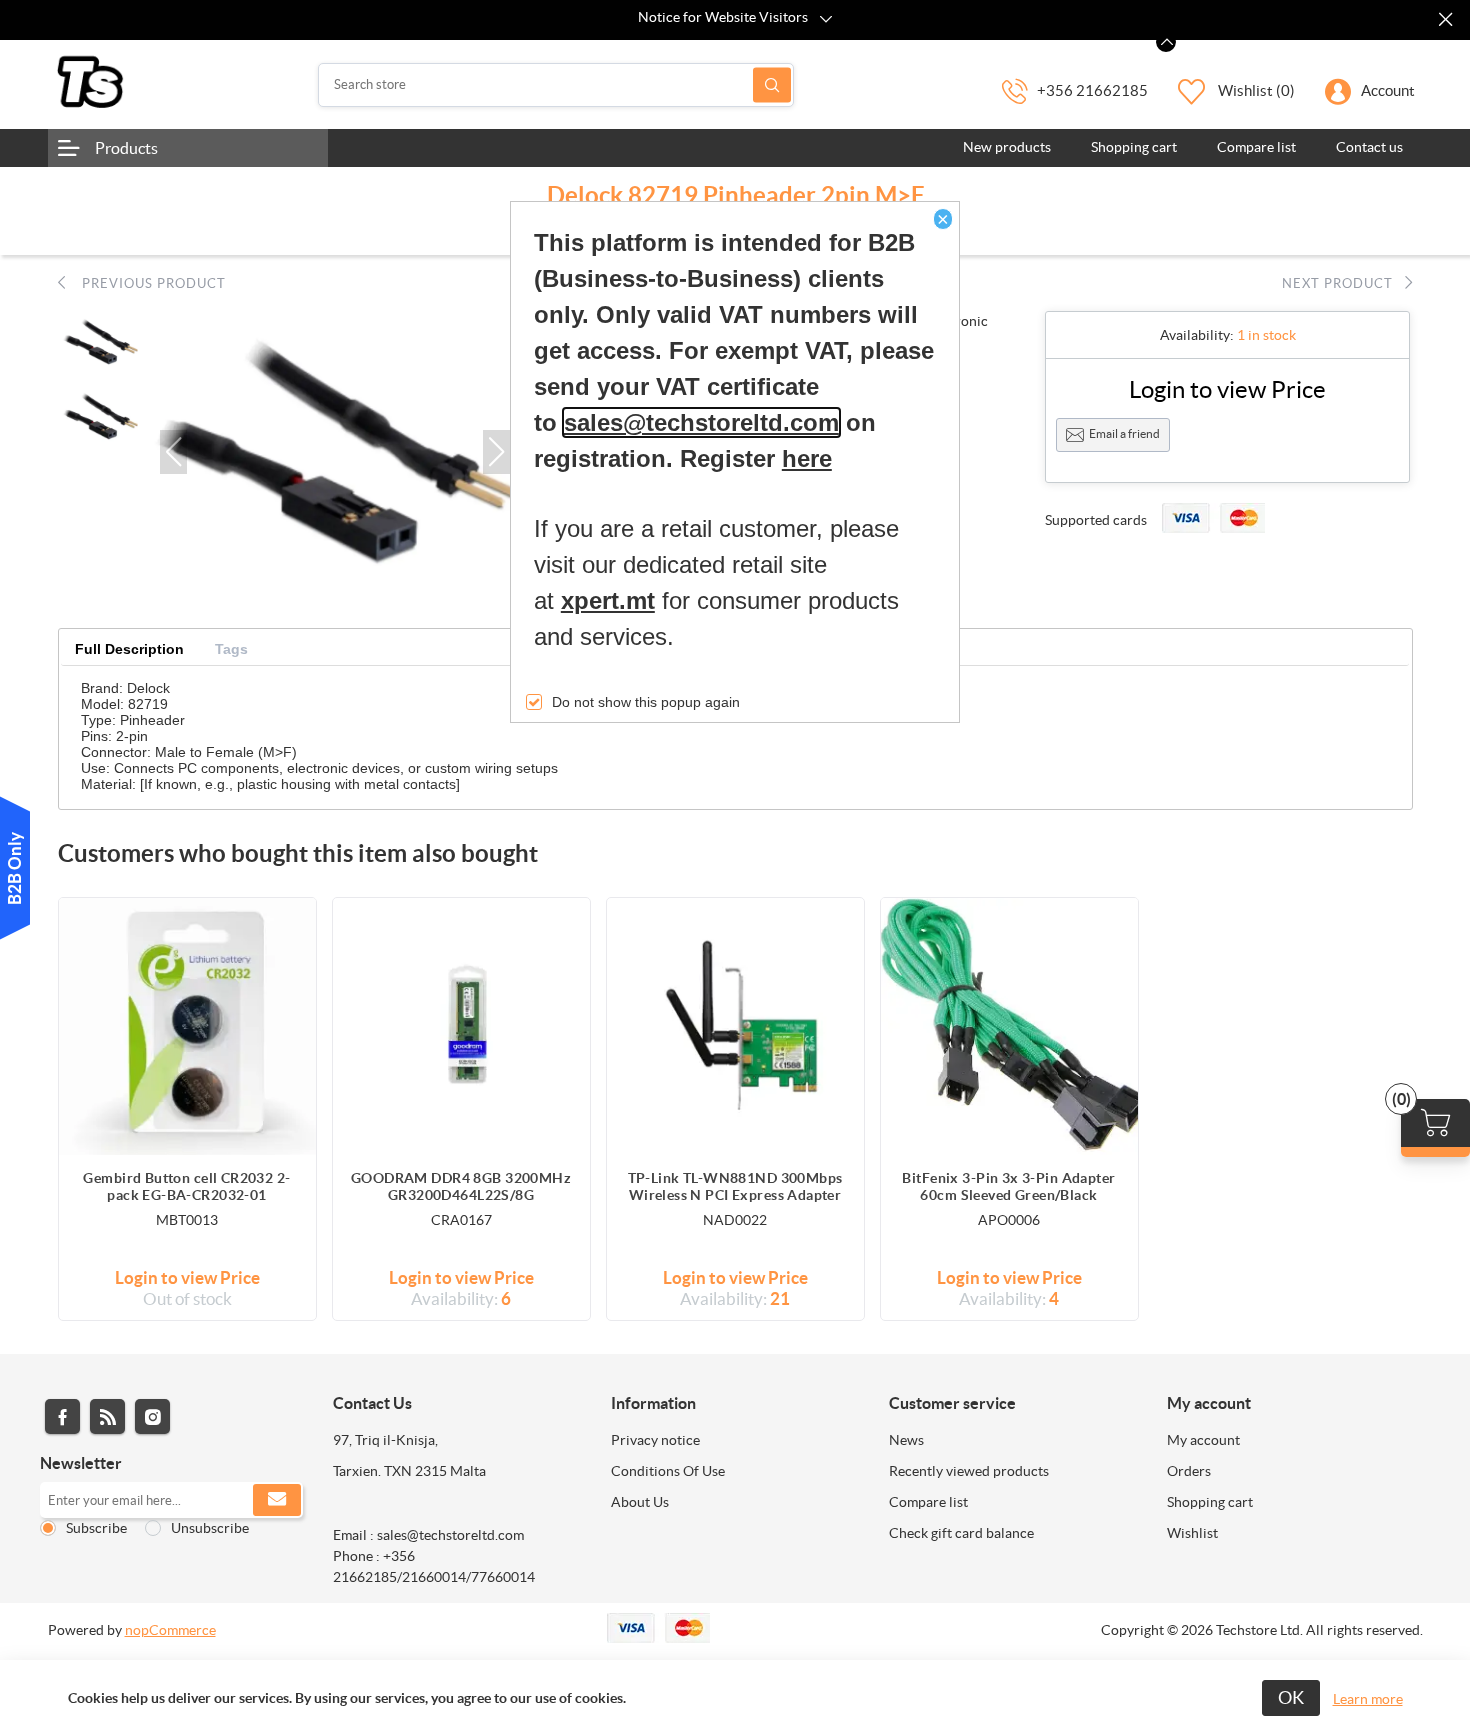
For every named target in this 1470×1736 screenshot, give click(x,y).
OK (1291, 1697)
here (807, 458)
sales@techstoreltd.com (701, 422)
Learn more (1368, 1699)
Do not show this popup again (646, 702)
